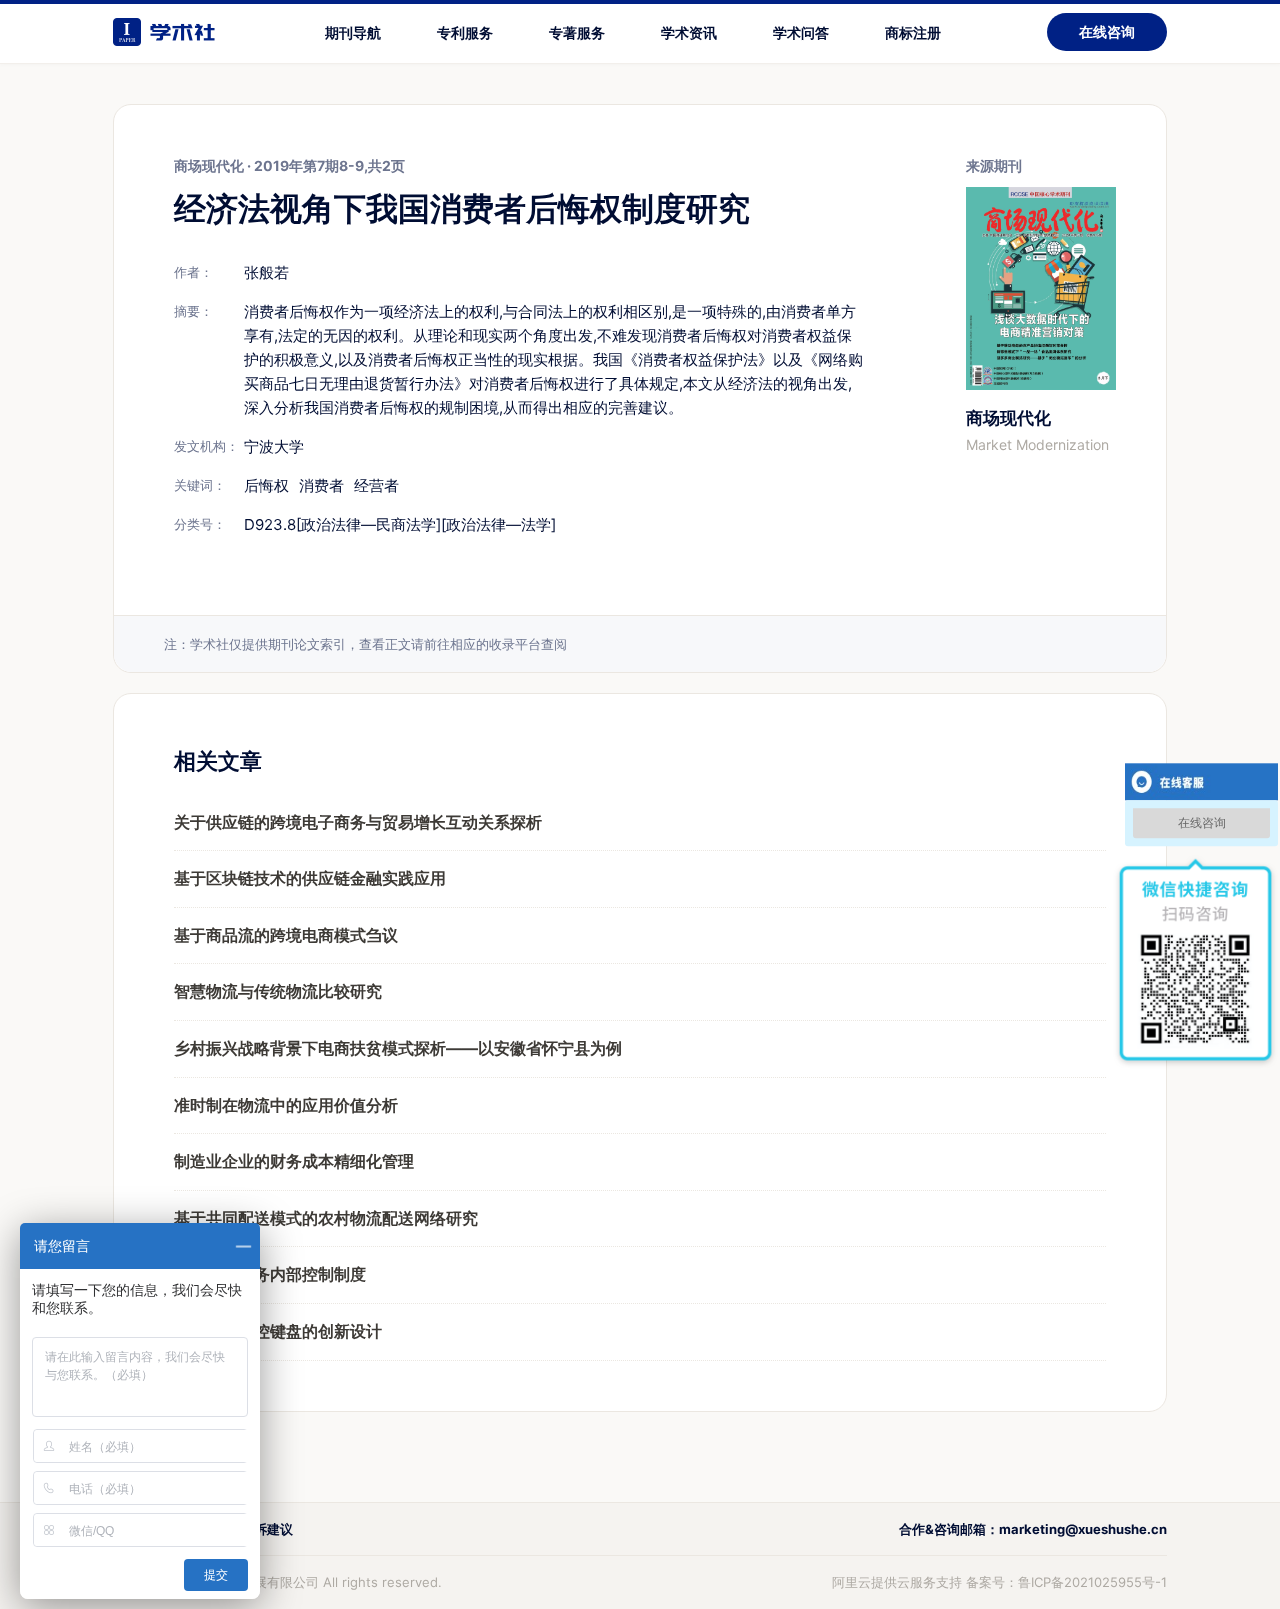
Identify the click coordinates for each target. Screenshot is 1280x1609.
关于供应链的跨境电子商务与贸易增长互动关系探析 (358, 822)
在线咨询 (1107, 31)
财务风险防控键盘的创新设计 (278, 1331)
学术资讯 (689, 32)
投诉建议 (267, 1529)
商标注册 (913, 32)
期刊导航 (353, 32)
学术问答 (801, 32)
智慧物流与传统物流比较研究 (278, 991)
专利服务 (465, 32)
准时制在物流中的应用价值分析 (286, 1105)
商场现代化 (1008, 418)
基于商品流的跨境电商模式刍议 (286, 935)
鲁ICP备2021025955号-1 (1092, 1582)
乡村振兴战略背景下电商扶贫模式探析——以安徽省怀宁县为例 (398, 1048)
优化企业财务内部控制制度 (270, 1274)
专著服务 (577, 32)
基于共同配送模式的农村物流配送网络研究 (326, 1218)
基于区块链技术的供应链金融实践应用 (310, 878)
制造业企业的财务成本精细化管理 (294, 1161)
